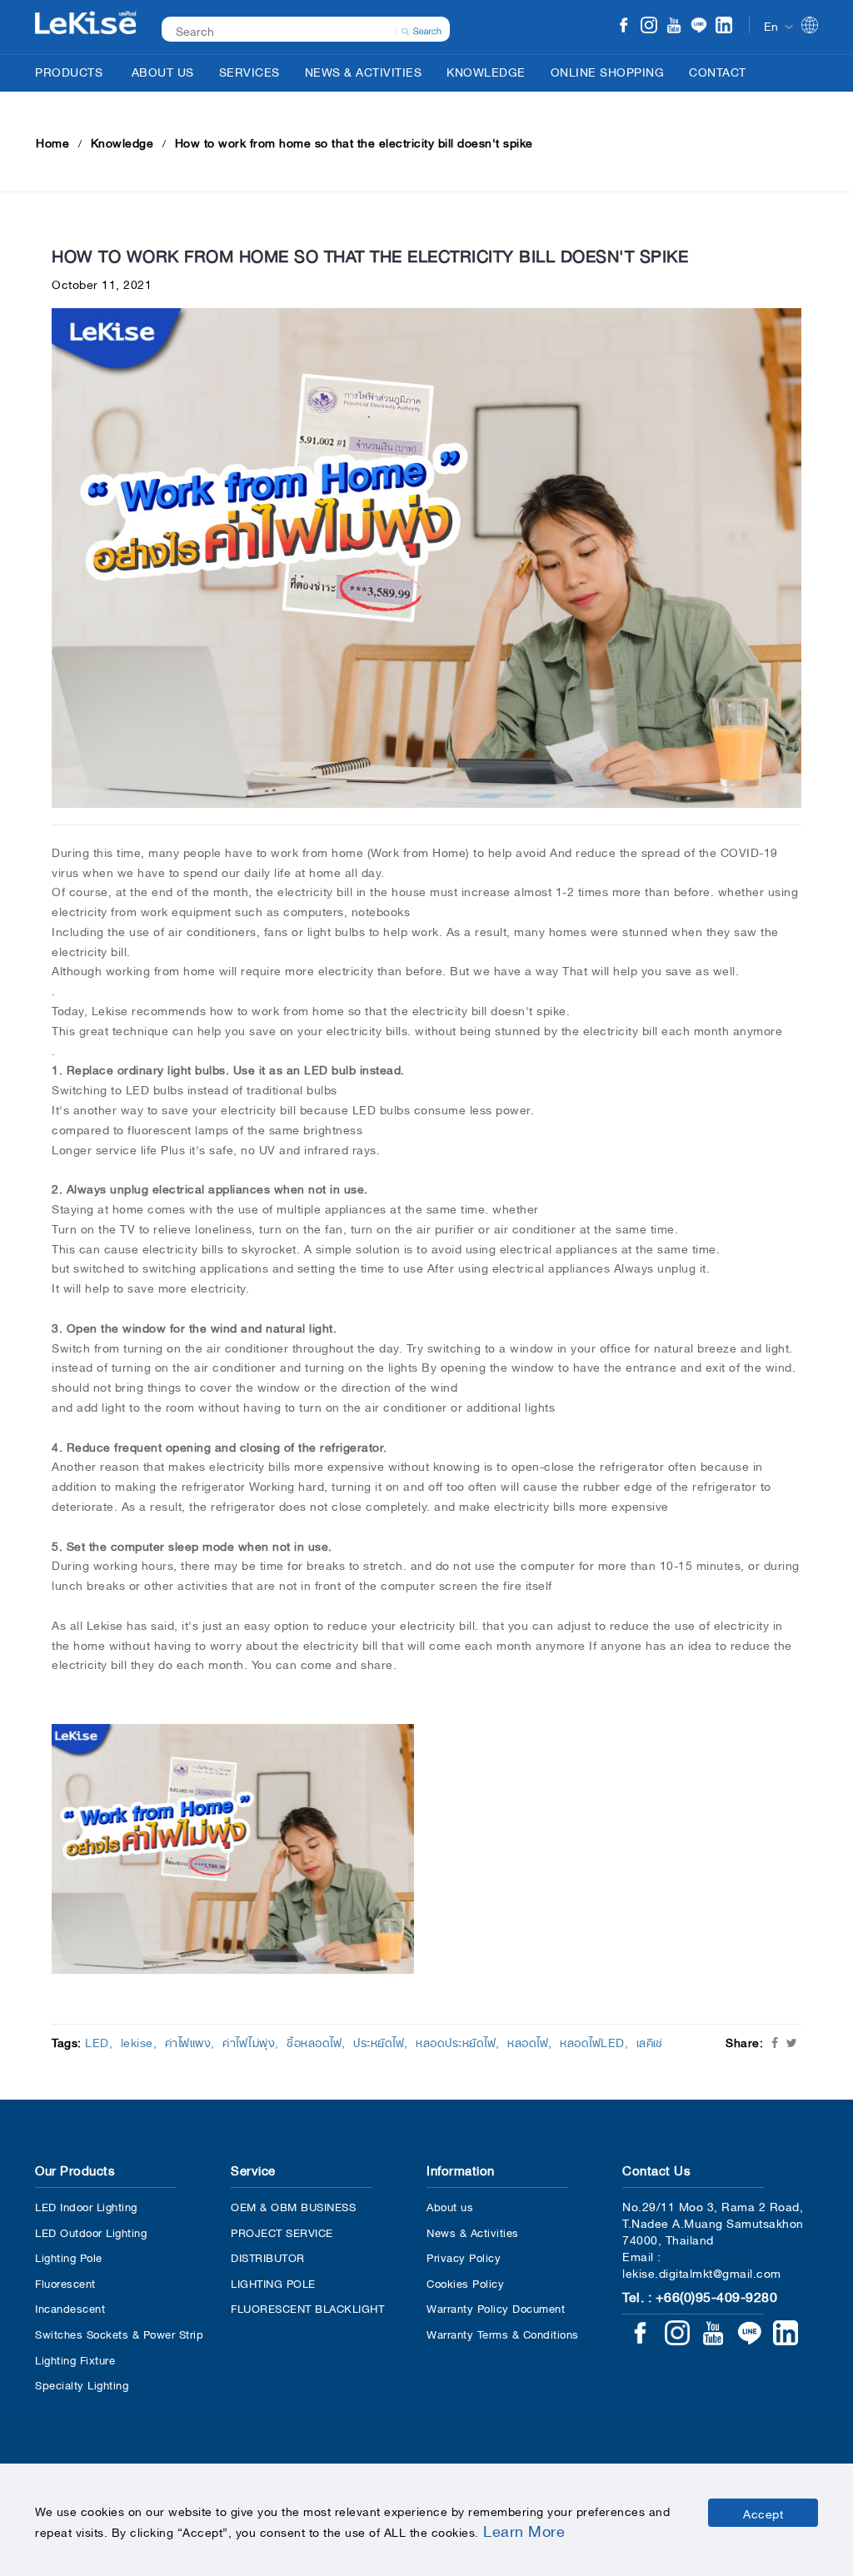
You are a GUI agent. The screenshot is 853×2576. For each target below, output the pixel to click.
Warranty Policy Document (496, 2307)
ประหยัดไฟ (379, 2041)
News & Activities (473, 2232)
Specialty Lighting (82, 2384)
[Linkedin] (724, 27)
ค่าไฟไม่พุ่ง (249, 2041)
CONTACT (718, 71)
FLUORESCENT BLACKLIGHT (307, 2307)
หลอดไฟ (528, 2041)
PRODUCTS (69, 71)
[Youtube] (674, 27)
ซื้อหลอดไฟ (314, 2041)
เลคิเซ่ (650, 2041)
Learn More (524, 2529)
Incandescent (70, 2307)
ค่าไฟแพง (188, 2041)
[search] (422, 29)
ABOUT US (163, 71)
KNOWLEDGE (486, 71)
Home (52, 142)
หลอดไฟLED (592, 2041)
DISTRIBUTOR (268, 2257)
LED (97, 2041)
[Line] (699, 27)
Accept (763, 2513)
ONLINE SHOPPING (608, 71)
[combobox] (297, 30)
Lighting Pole (69, 2257)
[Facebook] (624, 27)
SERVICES (249, 71)
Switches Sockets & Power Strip (119, 2333)
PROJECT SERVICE (282, 2232)
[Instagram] (649, 27)
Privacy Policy (464, 2257)
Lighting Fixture (75, 2359)
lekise (137, 2041)
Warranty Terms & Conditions (503, 2333)
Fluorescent (65, 2282)
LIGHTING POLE (273, 2282)
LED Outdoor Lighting (91, 2232)
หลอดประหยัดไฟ (456, 2041)
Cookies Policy (465, 2282)
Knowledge (122, 142)
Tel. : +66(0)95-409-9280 (700, 2295)
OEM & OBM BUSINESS (293, 2206)
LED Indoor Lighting (86, 2206)
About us (450, 2206)
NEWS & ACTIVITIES (364, 71)
